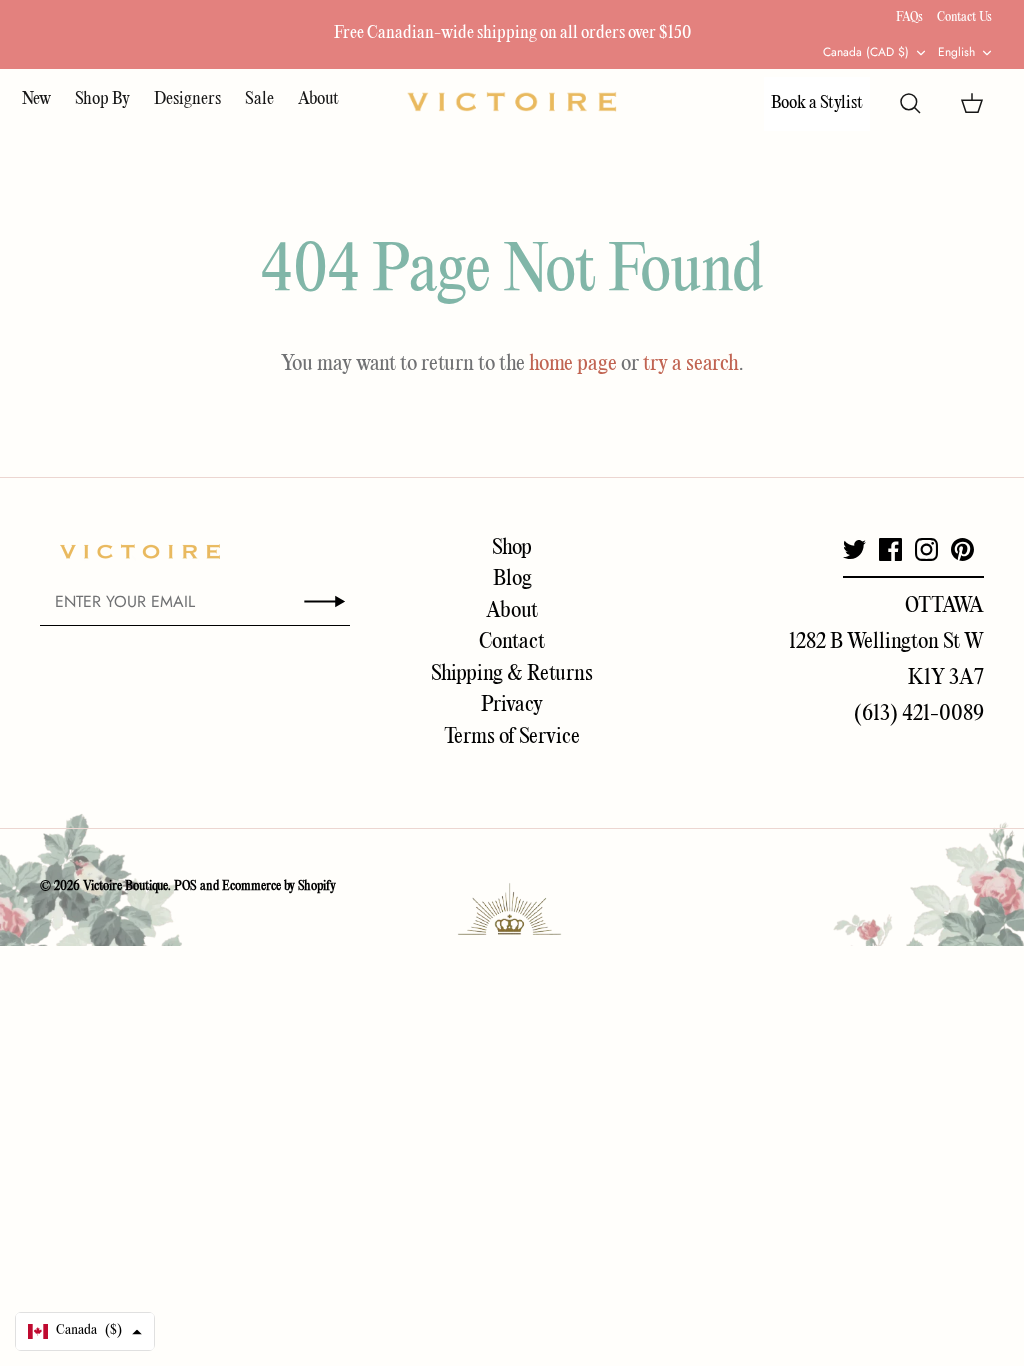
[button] (85, 1331)
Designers (187, 99)
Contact (512, 642)
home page (573, 364)
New (36, 99)
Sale (259, 99)
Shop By (102, 99)
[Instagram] (926, 549)
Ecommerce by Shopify (279, 886)
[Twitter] (854, 549)
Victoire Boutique (125, 886)
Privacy (512, 705)
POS (185, 886)
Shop (512, 548)
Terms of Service (512, 737)
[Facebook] (890, 549)
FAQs (909, 17)
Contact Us (964, 17)
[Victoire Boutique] (512, 101)
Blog (512, 579)
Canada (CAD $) (866, 52)
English (956, 52)
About (318, 99)
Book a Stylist (817, 103)
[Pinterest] (962, 549)
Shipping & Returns (512, 674)
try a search (691, 364)
